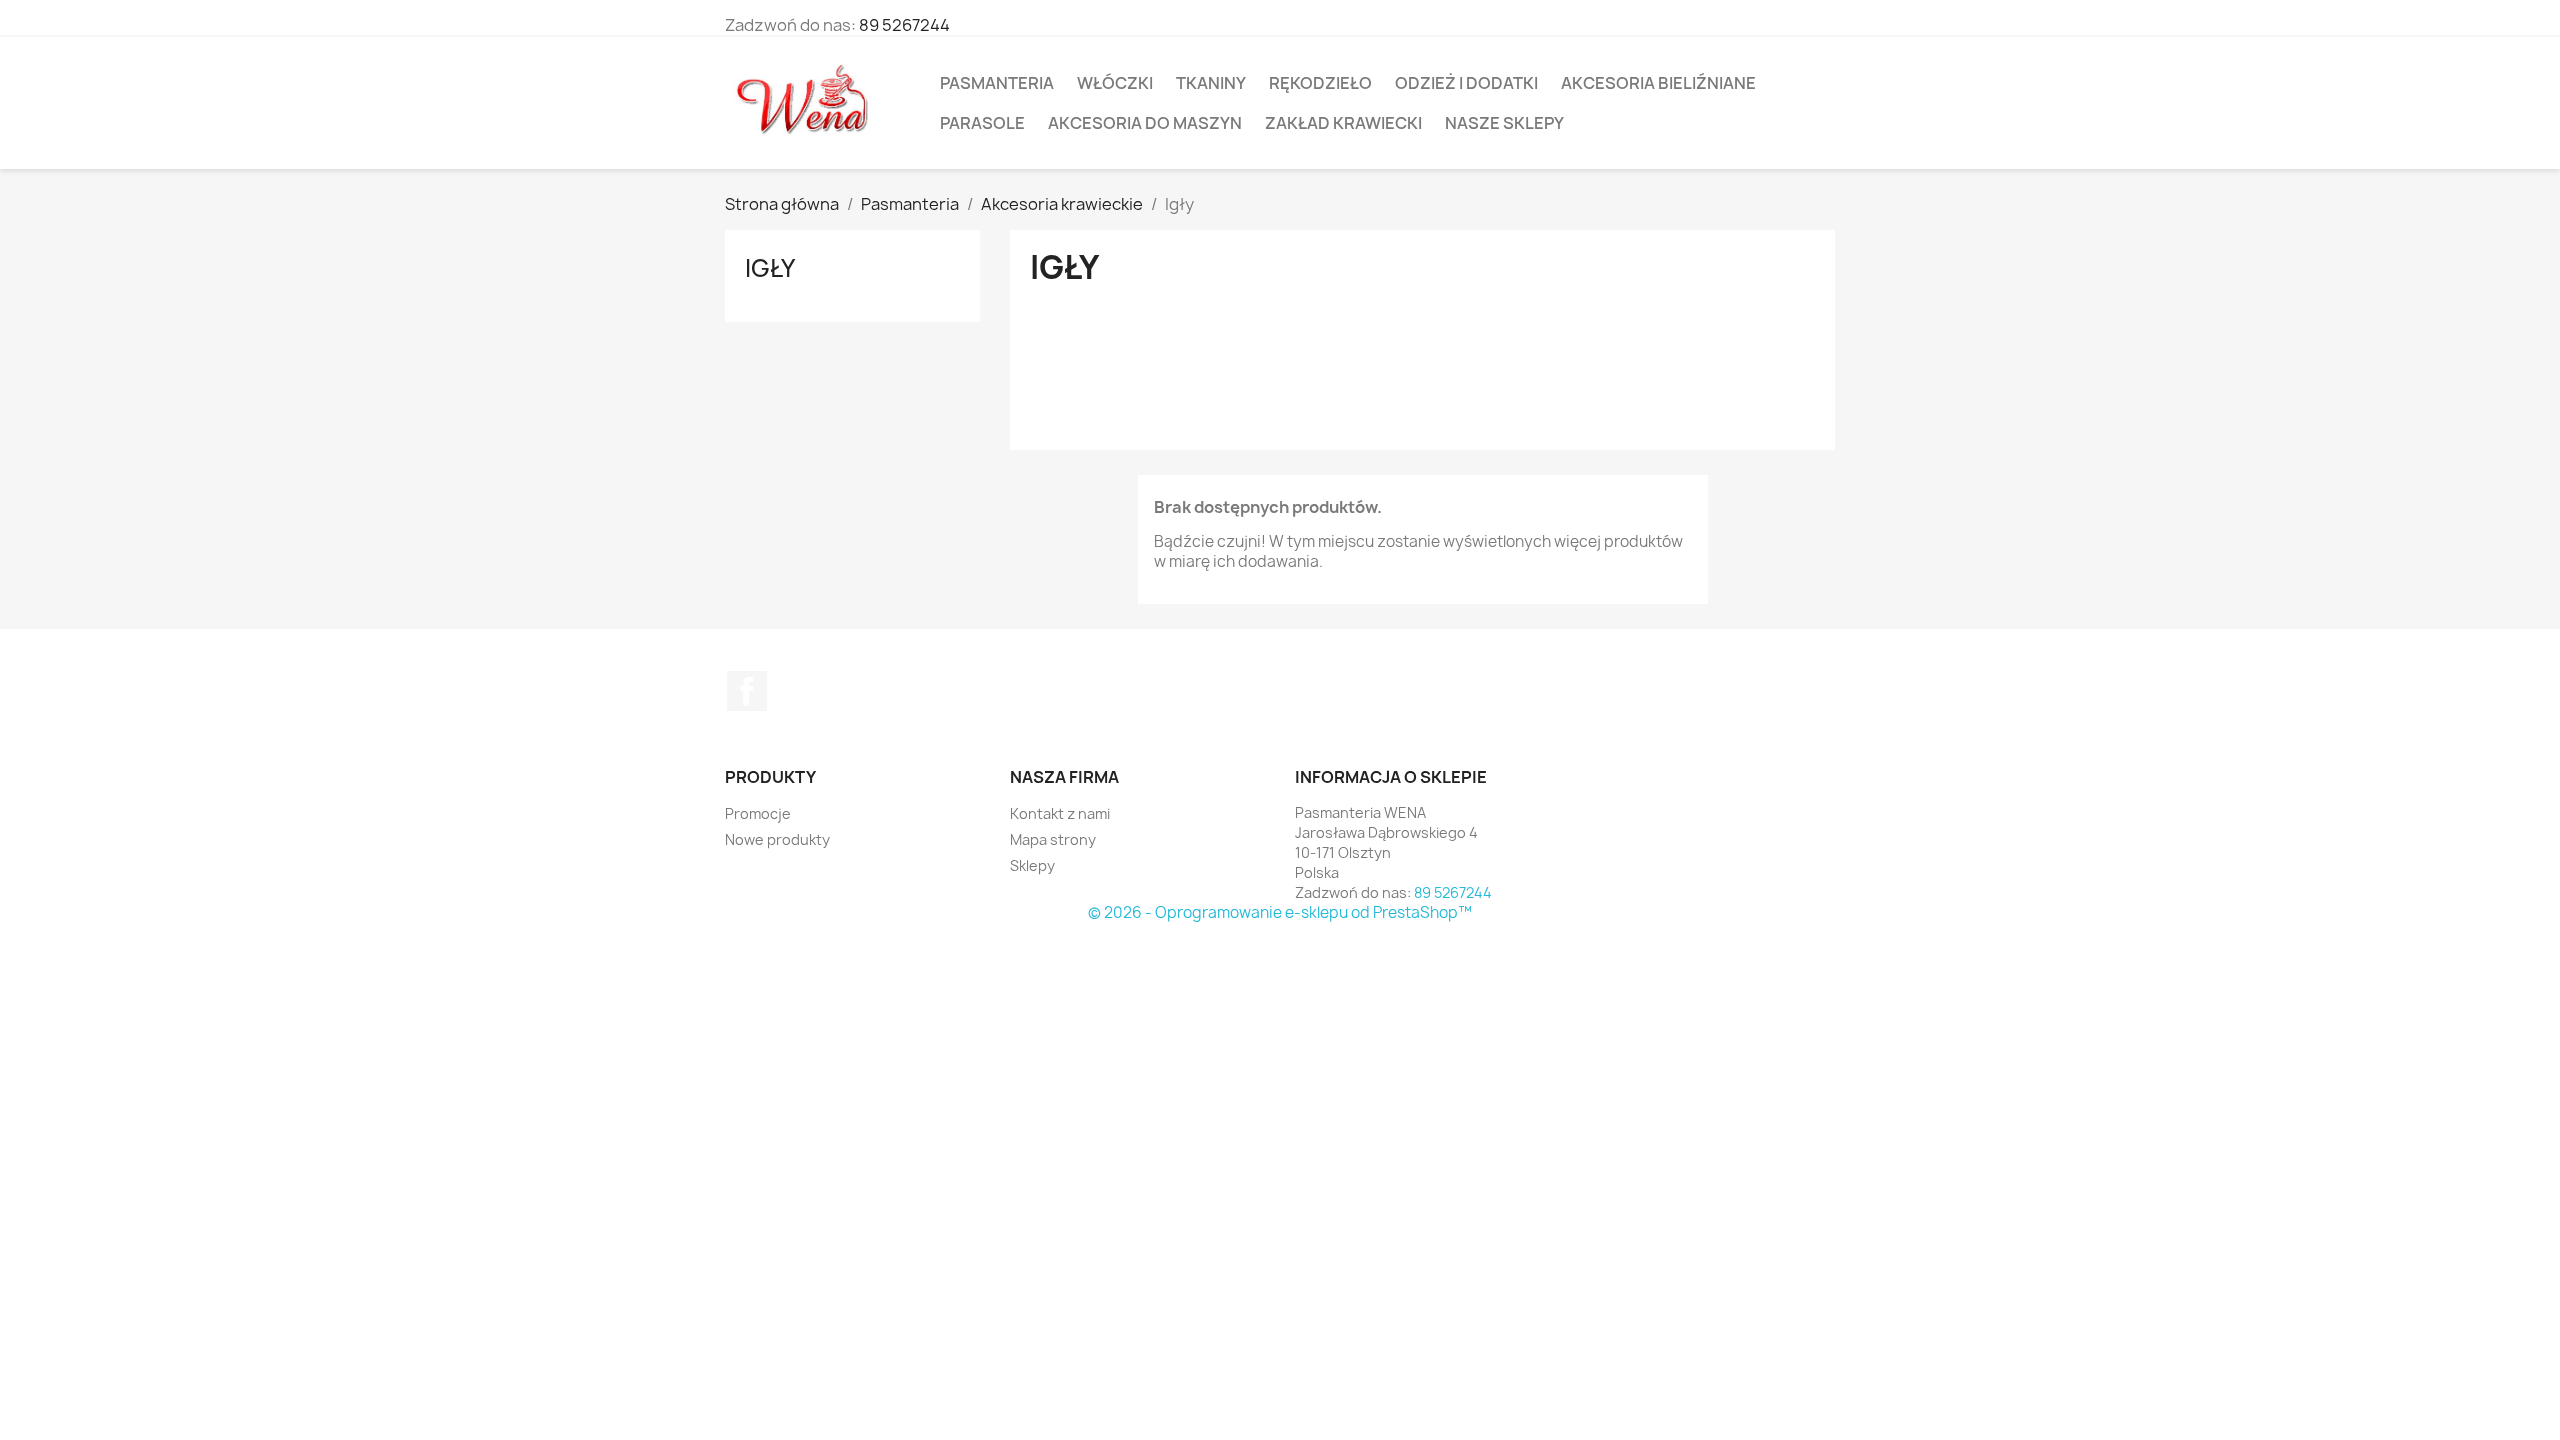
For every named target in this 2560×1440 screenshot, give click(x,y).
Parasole (982, 123)
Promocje (758, 813)
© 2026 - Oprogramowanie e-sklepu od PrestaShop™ (1280, 912)
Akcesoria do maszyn (1145, 123)
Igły (770, 268)
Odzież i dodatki (1466, 83)
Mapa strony (1053, 839)
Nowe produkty (777, 839)
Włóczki (1115, 83)
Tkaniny (1211, 83)
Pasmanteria (997, 83)
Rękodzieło (1320, 83)
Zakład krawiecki (1343, 123)
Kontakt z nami (1060, 813)
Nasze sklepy (1504, 123)
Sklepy (1032, 865)
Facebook (747, 691)
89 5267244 (904, 25)
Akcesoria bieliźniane (1658, 83)
